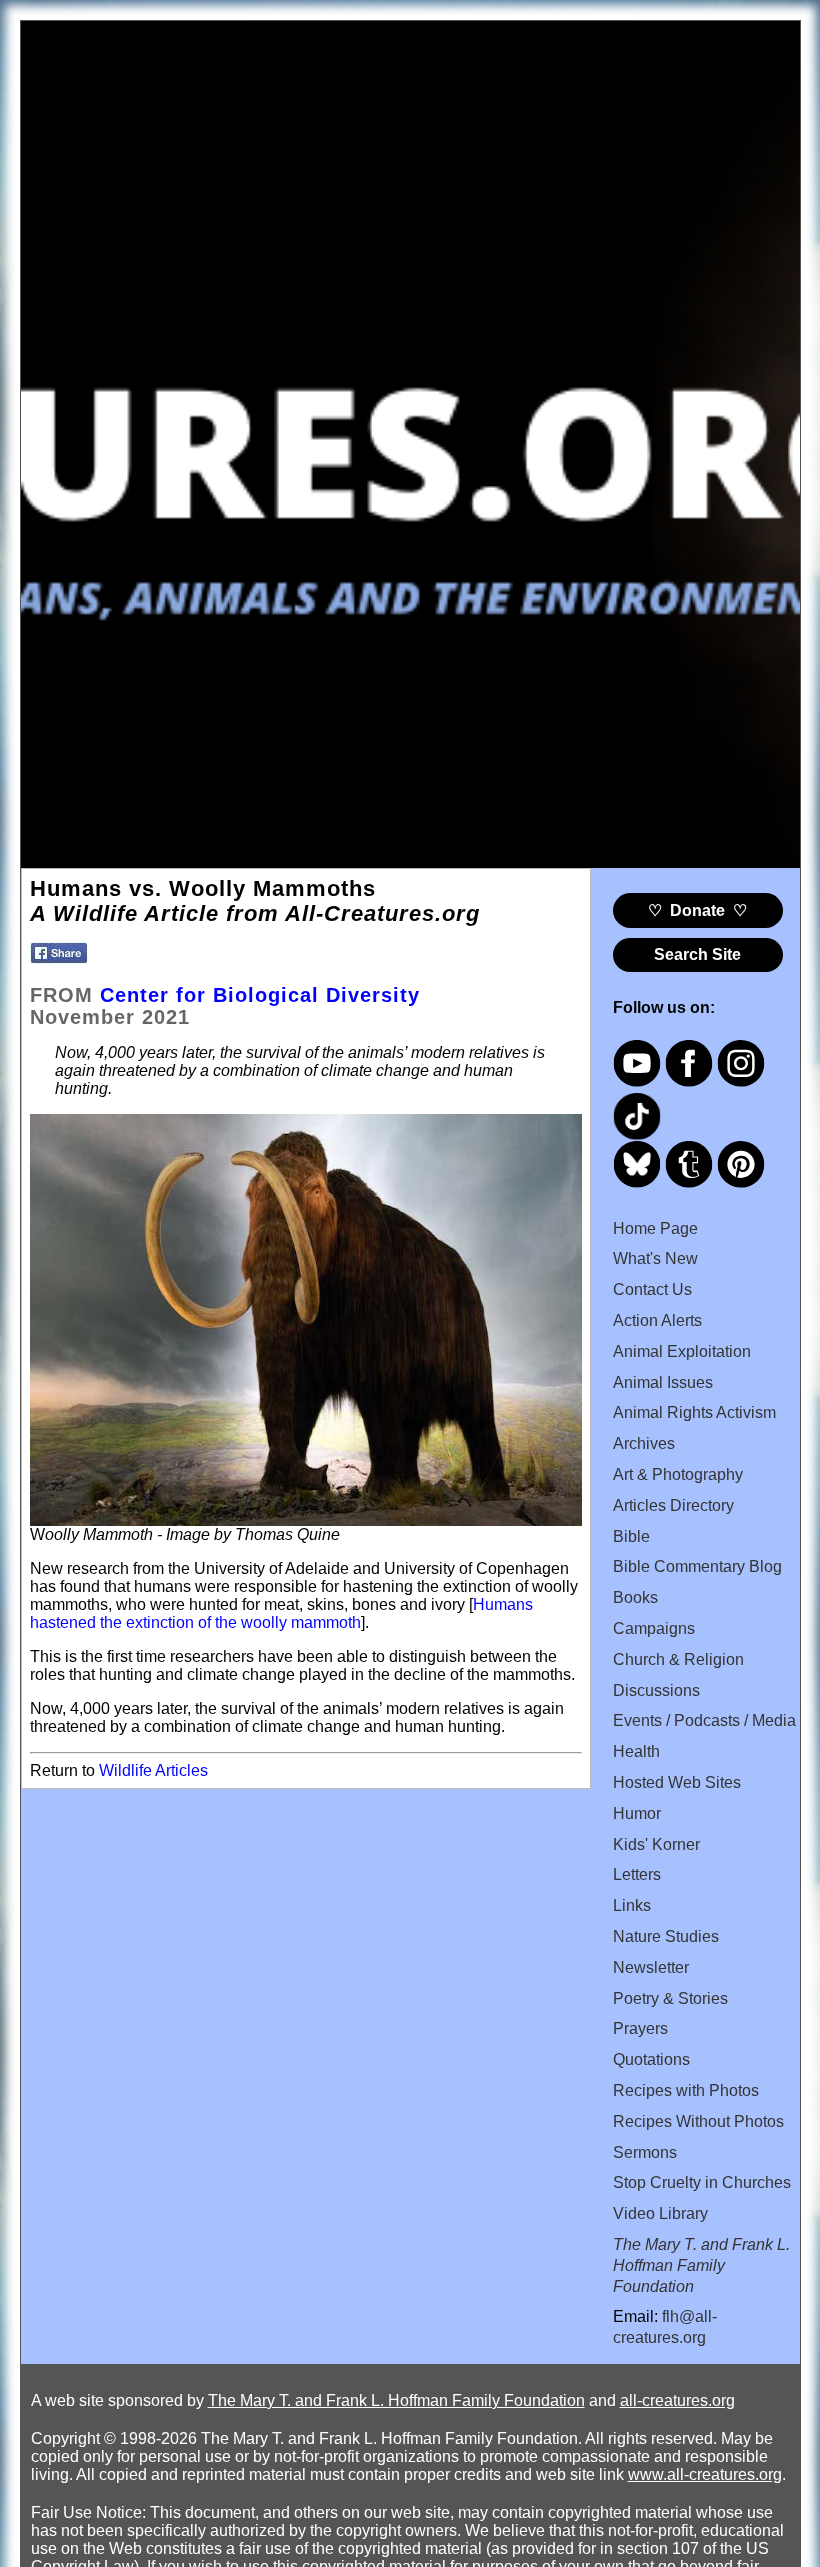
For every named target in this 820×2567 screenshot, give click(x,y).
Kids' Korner (656, 1844)
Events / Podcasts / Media (704, 1720)
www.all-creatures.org (705, 2474)
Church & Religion (678, 1659)
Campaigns (654, 1628)
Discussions (656, 1690)
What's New (655, 1258)
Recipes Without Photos (698, 2121)
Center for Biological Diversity (260, 995)
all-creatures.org (677, 2400)
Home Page (655, 1228)
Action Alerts (657, 1320)
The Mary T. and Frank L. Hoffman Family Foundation (396, 2400)
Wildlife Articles (153, 1770)
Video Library (660, 2213)
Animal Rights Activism (694, 1412)
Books (635, 1597)
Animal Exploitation (682, 1351)
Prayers (640, 2028)
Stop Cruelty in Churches (702, 2182)
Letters (637, 1874)
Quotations (651, 2059)
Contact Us (652, 1289)
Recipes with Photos (686, 2090)
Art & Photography (678, 1474)
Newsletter (651, 1967)
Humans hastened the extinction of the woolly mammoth (281, 1613)
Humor (637, 1813)
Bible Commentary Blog (697, 1566)
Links (632, 1905)
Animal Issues (663, 1382)
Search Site (697, 954)
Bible (631, 1536)
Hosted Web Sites (677, 1782)
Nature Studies (666, 1936)
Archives (644, 1443)
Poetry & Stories (670, 1998)
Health (636, 1751)
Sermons (645, 2152)
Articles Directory (673, 1505)
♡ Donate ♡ (697, 910)
